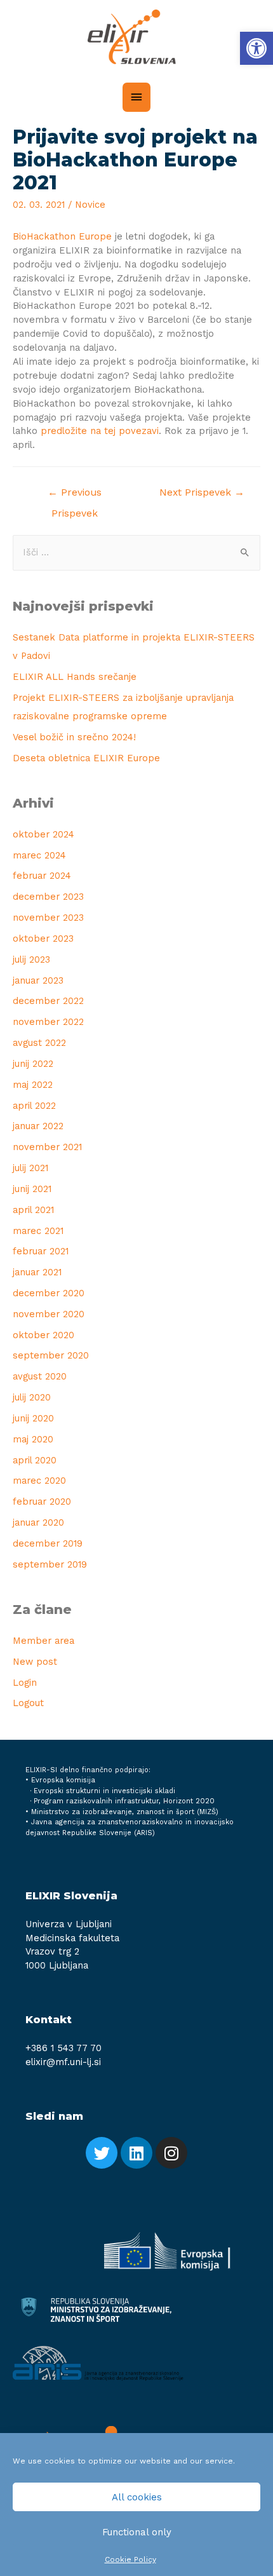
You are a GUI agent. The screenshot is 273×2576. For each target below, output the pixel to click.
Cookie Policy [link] (130, 2559)
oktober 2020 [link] (43, 1335)
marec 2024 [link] (39, 855)
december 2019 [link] (48, 1543)
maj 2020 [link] (33, 1439)
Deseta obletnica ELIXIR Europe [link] (86, 758)
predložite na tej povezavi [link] (100, 431)
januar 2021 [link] (37, 1272)
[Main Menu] (136, 97)
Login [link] (25, 1683)
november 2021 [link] (47, 1147)
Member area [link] (43, 1641)
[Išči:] (136, 552)
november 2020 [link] (49, 1314)
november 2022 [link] (48, 1022)
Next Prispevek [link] (202, 492)
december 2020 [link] (49, 1293)
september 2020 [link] (51, 1355)
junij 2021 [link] (32, 1189)
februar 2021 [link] (41, 1251)
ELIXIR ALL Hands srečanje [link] (75, 677)
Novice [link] (90, 205)
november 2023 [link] (48, 918)
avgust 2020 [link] (40, 1376)
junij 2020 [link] (33, 1418)
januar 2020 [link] (38, 1522)
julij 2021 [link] (30, 1168)
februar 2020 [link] (42, 1502)
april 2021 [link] (33, 1210)
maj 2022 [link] (33, 1085)
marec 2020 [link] (39, 1481)
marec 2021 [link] (38, 1231)
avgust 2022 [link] (39, 1043)
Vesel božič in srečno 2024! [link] (74, 737)
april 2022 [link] (34, 1106)
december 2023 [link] (48, 897)
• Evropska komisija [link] (60, 1780)
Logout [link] (28, 1703)
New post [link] (35, 1662)
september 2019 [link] (50, 1564)
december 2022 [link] (48, 1001)
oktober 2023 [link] (43, 939)
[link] (256, 48)
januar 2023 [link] (38, 980)
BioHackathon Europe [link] (62, 236)
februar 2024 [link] (42, 876)
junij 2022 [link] (33, 1064)
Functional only (137, 2532)
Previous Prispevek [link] (75, 496)
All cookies (137, 2497)
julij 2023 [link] (31, 959)
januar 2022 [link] (38, 1126)
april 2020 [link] (35, 1460)
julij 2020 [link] (32, 1397)
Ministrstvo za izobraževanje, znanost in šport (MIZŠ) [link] (125, 1812)
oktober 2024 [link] (43, 834)
